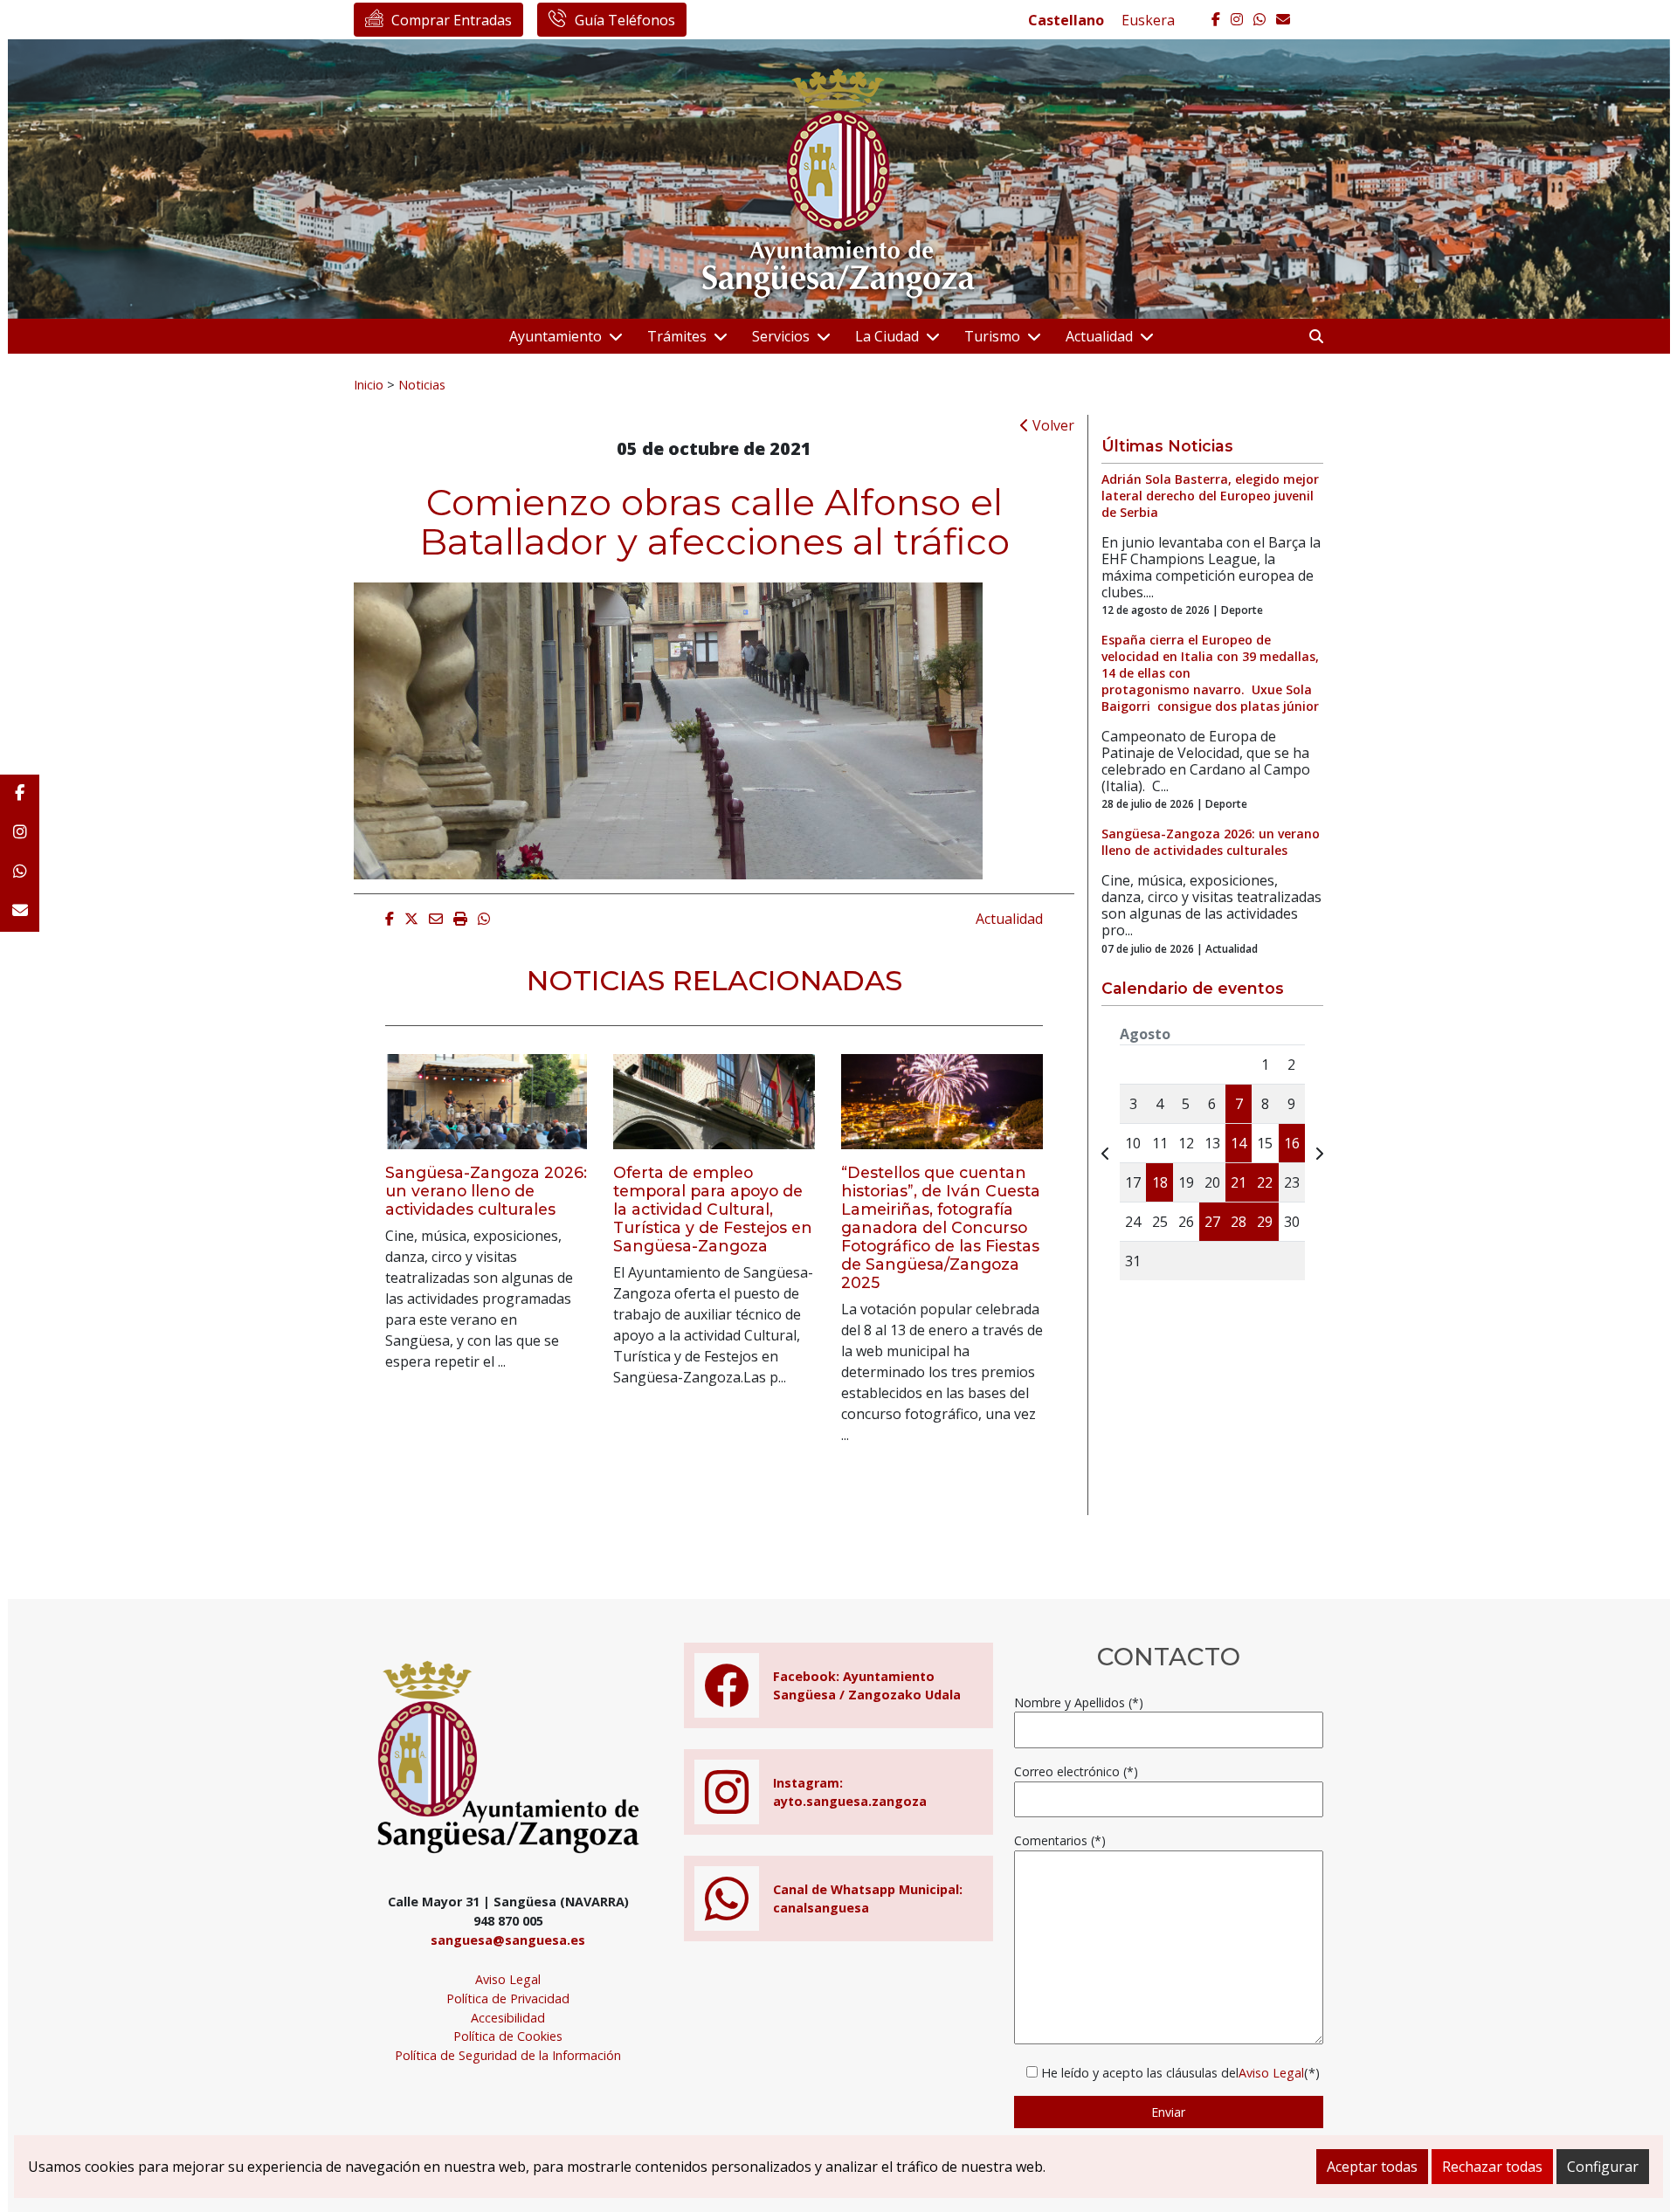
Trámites (677, 336)
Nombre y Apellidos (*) (1079, 1702)
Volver (1052, 425)
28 (1239, 1222)
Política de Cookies (508, 2036)
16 (1292, 1143)
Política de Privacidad (508, 1998)
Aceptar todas (1372, 2167)
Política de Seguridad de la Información (508, 2055)
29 (1265, 1222)
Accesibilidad (508, 2018)
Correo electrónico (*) (1076, 1771)
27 (1212, 1222)
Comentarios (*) (1060, 1840)
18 (1160, 1182)
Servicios (781, 336)
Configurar (1603, 2167)
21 (1239, 1182)
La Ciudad (887, 336)
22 (1265, 1182)
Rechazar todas (1492, 2167)
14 (1239, 1143)
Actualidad (1099, 336)
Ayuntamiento (556, 336)
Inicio (369, 384)
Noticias (422, 384)
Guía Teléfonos (625, 20)
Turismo (992, 336)
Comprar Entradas (452, 20)
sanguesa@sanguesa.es (508, 1940)
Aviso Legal (508, 1979)
